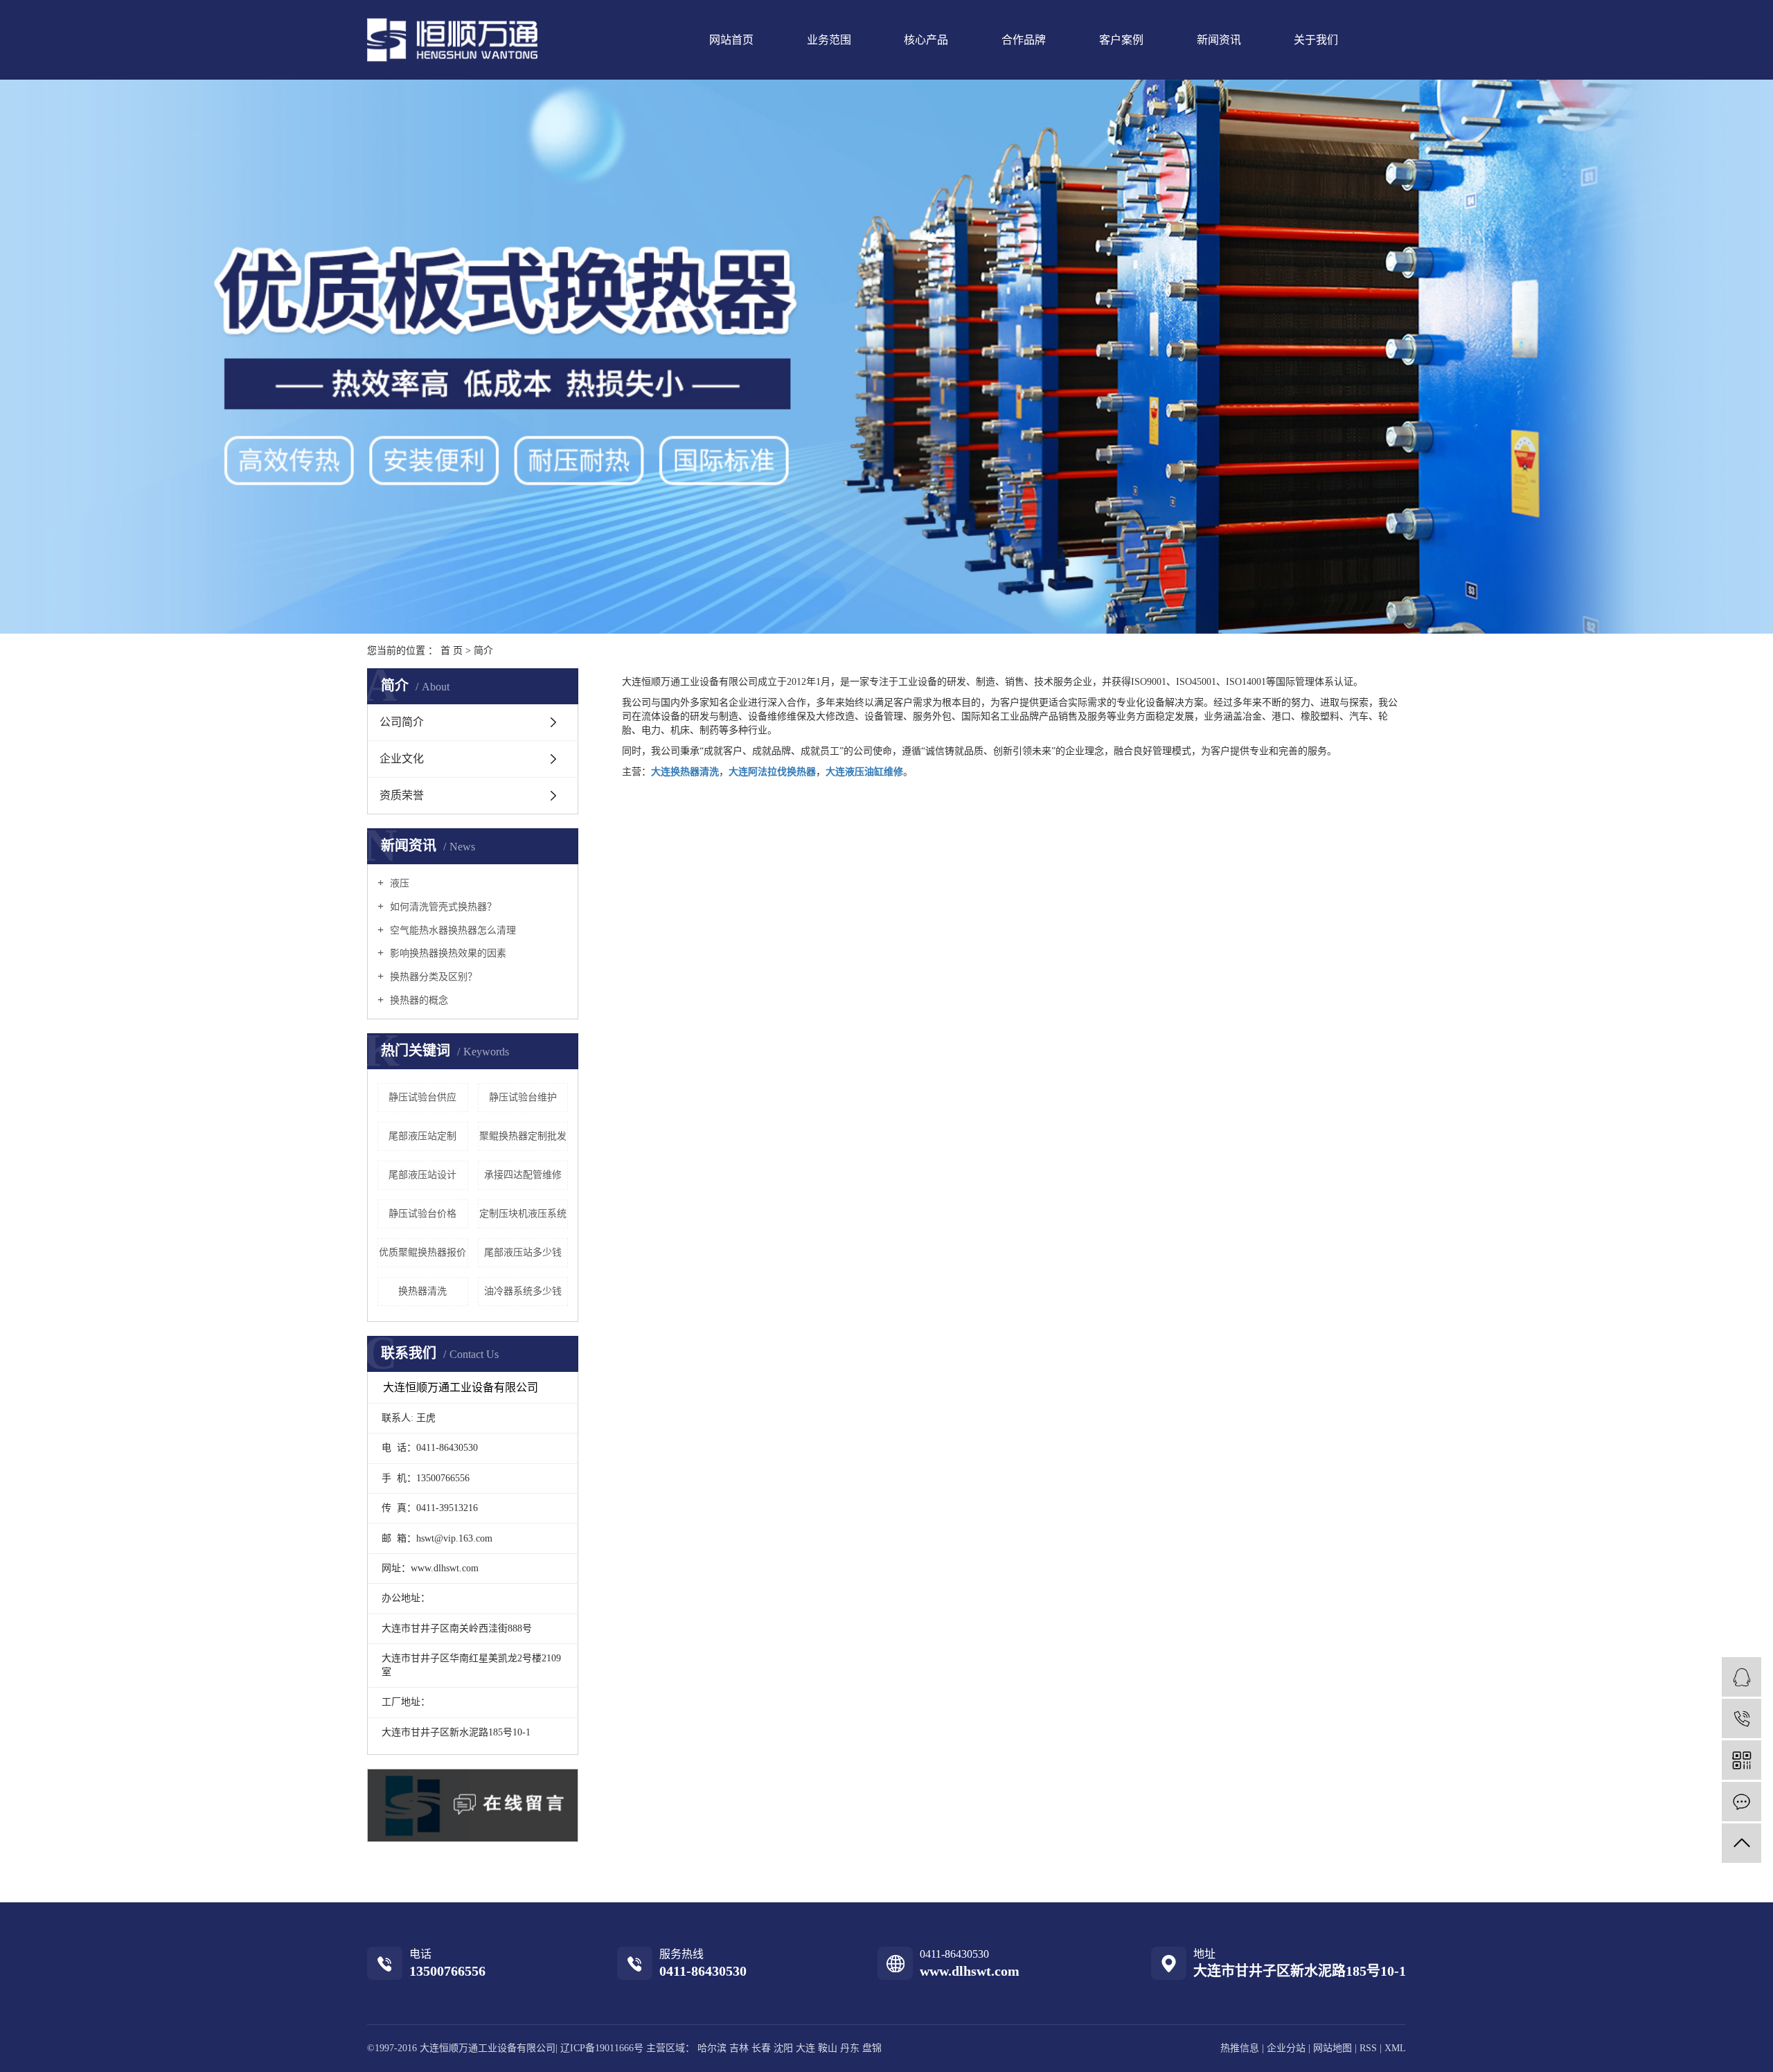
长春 (761, 2048)
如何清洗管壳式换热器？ (442, 907)
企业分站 (1286, 2048)
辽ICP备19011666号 (602, 2048)
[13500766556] (1741, 1718)
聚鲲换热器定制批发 (523, 1136)
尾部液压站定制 (422, 1136)
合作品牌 (1024, 40)
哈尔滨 (712, 2048)
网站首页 (731, 40)
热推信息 (1240, 2048)
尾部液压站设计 (422, 1175)
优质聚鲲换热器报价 (422, 1252)
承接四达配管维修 (523, 1175)
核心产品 (926, 40)
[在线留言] (1741, 1802)
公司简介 (402, 722)
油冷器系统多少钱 (523, 1291)
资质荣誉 (402, 795)
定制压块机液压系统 (523, 1214)
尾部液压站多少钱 (523, 1252)
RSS (1368, 2048)
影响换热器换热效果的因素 (447, 953)
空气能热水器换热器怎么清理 (452, 930)
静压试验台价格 (422, 1214)
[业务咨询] (1741, 1677)
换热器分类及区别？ (432, 977)
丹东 (850, 2048)
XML (1395, 2048)
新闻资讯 (1219, 40)
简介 (483, 651)
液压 (398, 883)
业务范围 (829, 40)
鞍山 (828, 2048)
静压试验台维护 (523, 1097)
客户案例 (1121, 40)
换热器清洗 (422, 1291)
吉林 (739, 2048)
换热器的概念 (418, 1000)
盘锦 (872, 2048)
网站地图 (1334, 2048)
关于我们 (1316, 40)
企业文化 (402, 759)
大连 (805, 2048)
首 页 (452, 651)
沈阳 (783, 2048)
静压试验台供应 (422, 1097)
